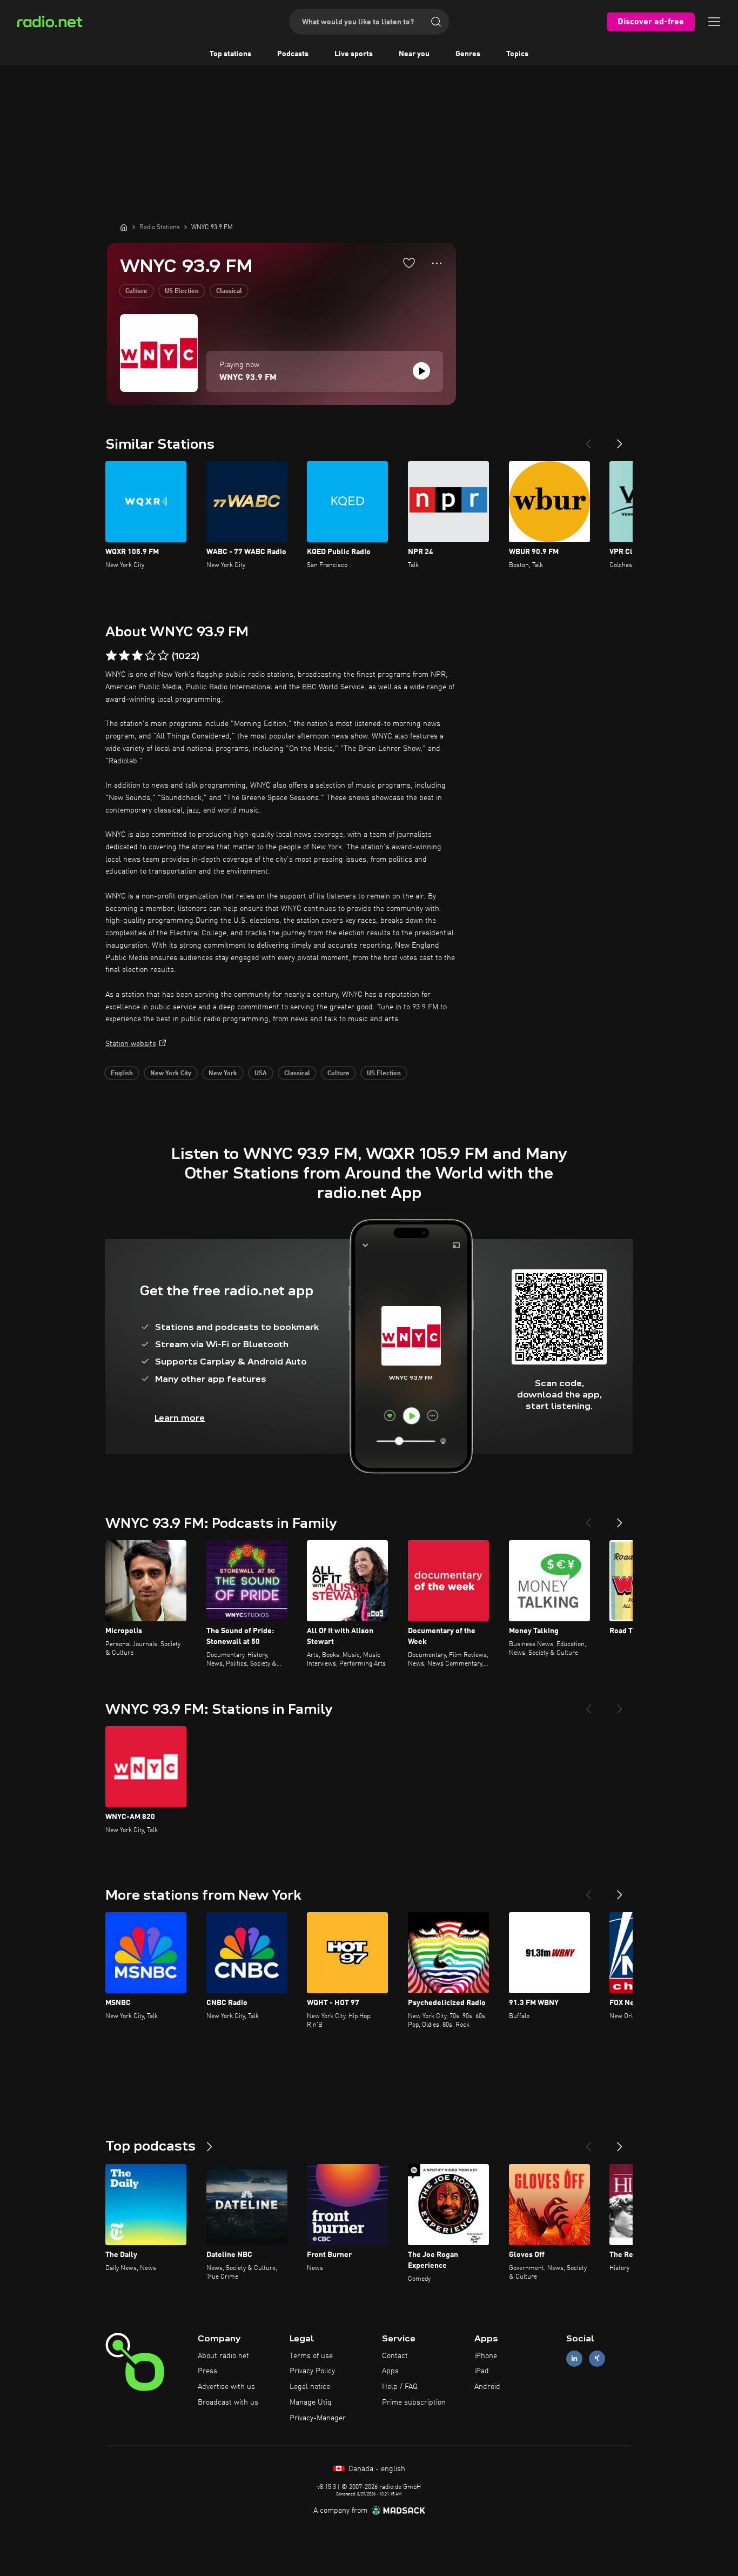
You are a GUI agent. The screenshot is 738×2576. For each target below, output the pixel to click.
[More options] (437, 263)
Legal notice (310, 2387)
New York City (171, 1074)
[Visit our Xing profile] (597, 2358)
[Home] (124, 227)
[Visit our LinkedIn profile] (574, 2358)
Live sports (354, 54)
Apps (390, 2371)
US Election (182, 291)
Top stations (230, 54)
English (122, 1074)
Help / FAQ (400, 2387)
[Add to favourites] (409, 263)
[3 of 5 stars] (137, 656)
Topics (517, 54)
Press (207, 2371)
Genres (468, 54)
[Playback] (421, 371)
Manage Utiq (311, 2402)
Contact (395, 2356)
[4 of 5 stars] (150, 656)
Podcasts (293, 54)
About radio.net (223, 2356)
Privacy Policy (312, 2371)
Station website (131, 1044)
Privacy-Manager (318, 2418)
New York (223, 1074)
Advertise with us (226, 2387)
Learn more (180, 1418)
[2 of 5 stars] (124, 656)
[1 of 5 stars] (111, 656)
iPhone (486, 2356)
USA (261, 1074)
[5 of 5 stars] (163, 656)
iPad (482, 2371)
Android (487, 2387)
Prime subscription (414, 2402)
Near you (414, 54)
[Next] (620, 440)
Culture (136, 291)
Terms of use (311, 2356)
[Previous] (588, 440)
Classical (229, 291)
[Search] (436, 22)
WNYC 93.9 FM (248, 378)
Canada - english (376, 2469)
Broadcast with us (228, 2402)
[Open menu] (714, 22)
